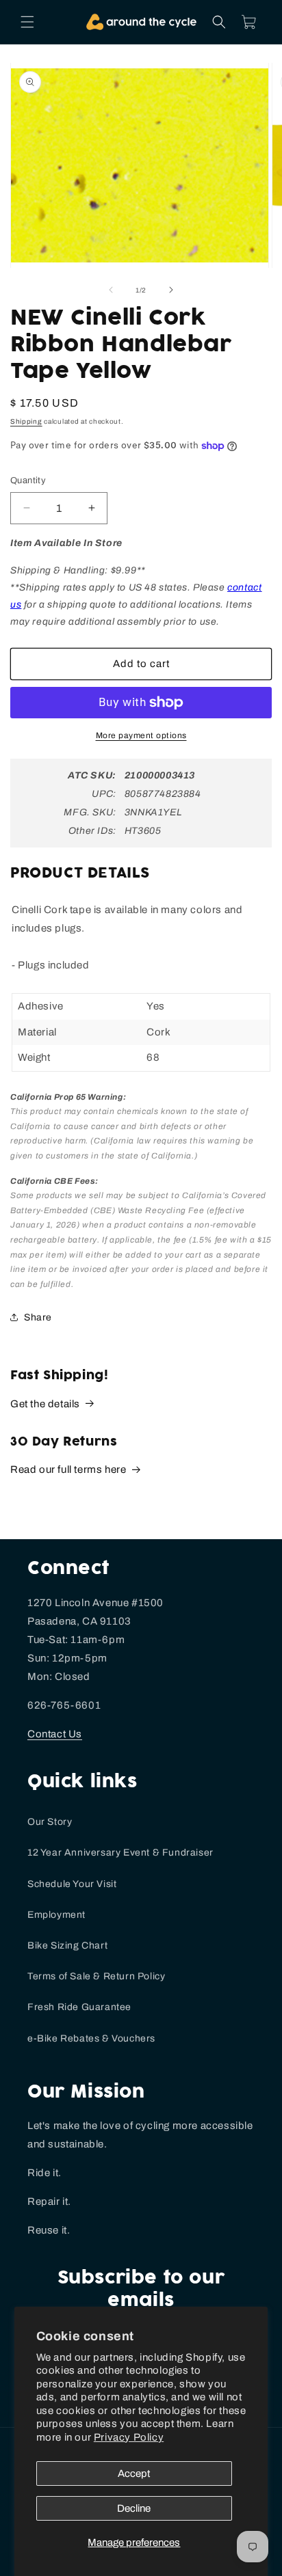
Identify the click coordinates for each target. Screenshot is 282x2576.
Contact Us (55, 1734)
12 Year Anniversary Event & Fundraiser (120, 1853)
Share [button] (38, 1317)
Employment (56, 1915)
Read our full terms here (68, 1469)
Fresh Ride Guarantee (79, 2007)
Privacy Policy (129, 2437)
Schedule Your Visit (72, 1884)
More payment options (141, 735)
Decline (134, 2508)
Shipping (26, 421)
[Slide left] (111, 290)
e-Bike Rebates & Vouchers (91, 2038)
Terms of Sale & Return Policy (96, 1976)
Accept (134, 2473)
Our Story (50, 1822)
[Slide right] (171, 290)
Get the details (45, 1404)
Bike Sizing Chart (67, 1945)
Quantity (28, 480)
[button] (27, 22)
